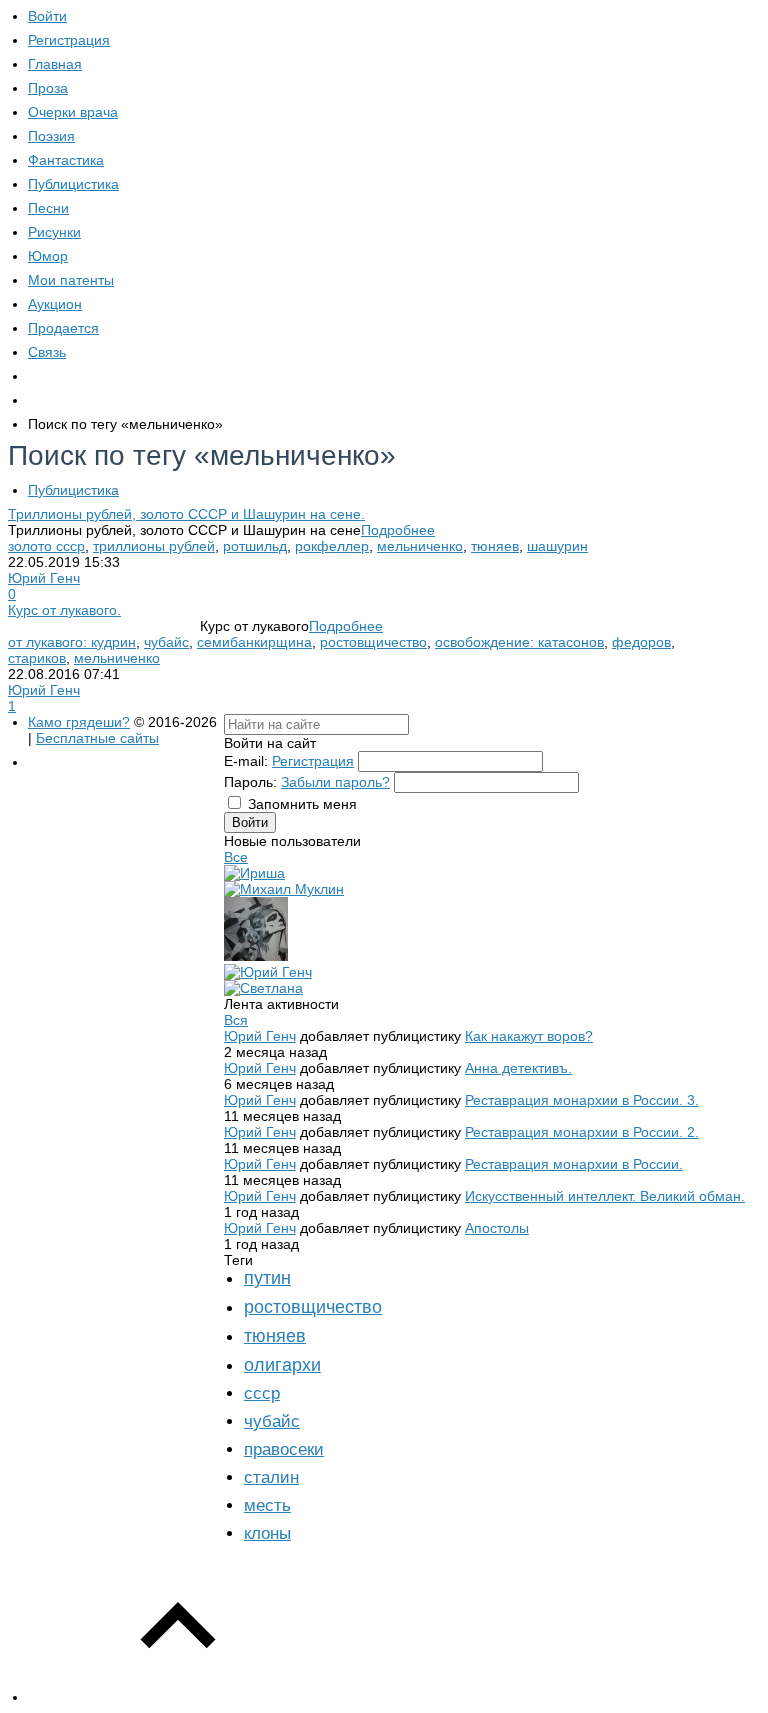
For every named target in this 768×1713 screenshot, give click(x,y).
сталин (271, 1477)
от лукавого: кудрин (72, 642)
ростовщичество (373, 642)
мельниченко (420, 546)
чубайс (166, 642)
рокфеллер (332, 546)
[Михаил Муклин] (284, 889)
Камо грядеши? (79, 722)
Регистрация (313, 761)
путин (267, 1278)
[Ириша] (254, 873)
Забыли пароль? (335, 782)
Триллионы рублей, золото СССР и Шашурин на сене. (186, 514)
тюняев (495, 546)
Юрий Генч (44, 578)
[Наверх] (178, 1697)
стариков (37, 658)
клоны (267, 1533)
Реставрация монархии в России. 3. (582, 1100)
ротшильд (255, 546)
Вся (236, 1020)
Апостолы (497, 1228)
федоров (641, 642)
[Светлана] (263, 988)
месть (267, 1505)
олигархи (282, 1365)
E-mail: (246, 761)
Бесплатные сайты (97, 738)
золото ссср (46, 546)
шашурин (557, 546)
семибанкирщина (254, 642)
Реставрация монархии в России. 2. (582, 1132)
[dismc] (256, 956)
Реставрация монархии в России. (574, 1164)
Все (236, 857)
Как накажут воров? (529, 1036)
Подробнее (398, 530)
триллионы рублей (154, 546)
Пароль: (250, 782)
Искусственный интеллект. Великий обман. (605, 1196)
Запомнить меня (302, 804)
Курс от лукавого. (64, 610)
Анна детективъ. (518, 1068)
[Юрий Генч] (268, 972)
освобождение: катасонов (519, 642)
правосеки (284, 1449)
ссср (262, 1393)
